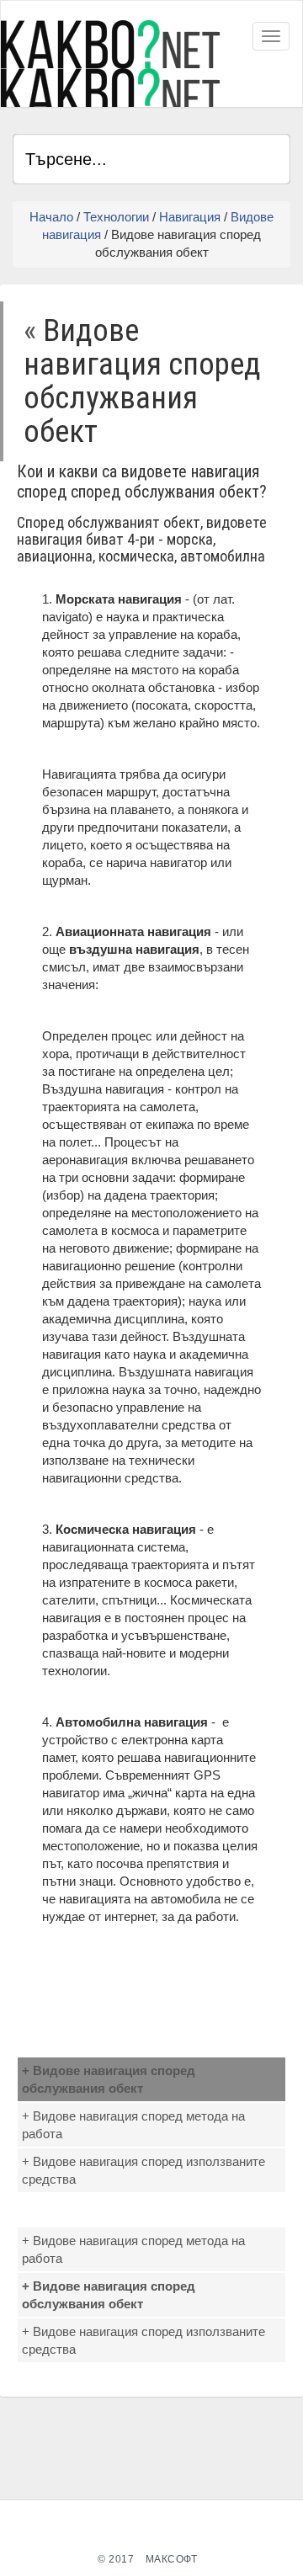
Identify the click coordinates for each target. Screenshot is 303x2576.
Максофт (172, 2559)
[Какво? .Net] (110, 64)
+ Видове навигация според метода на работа (133, 2125)
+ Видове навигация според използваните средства (144, 2170)
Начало (51, 217)
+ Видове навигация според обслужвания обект (109, 2079)
